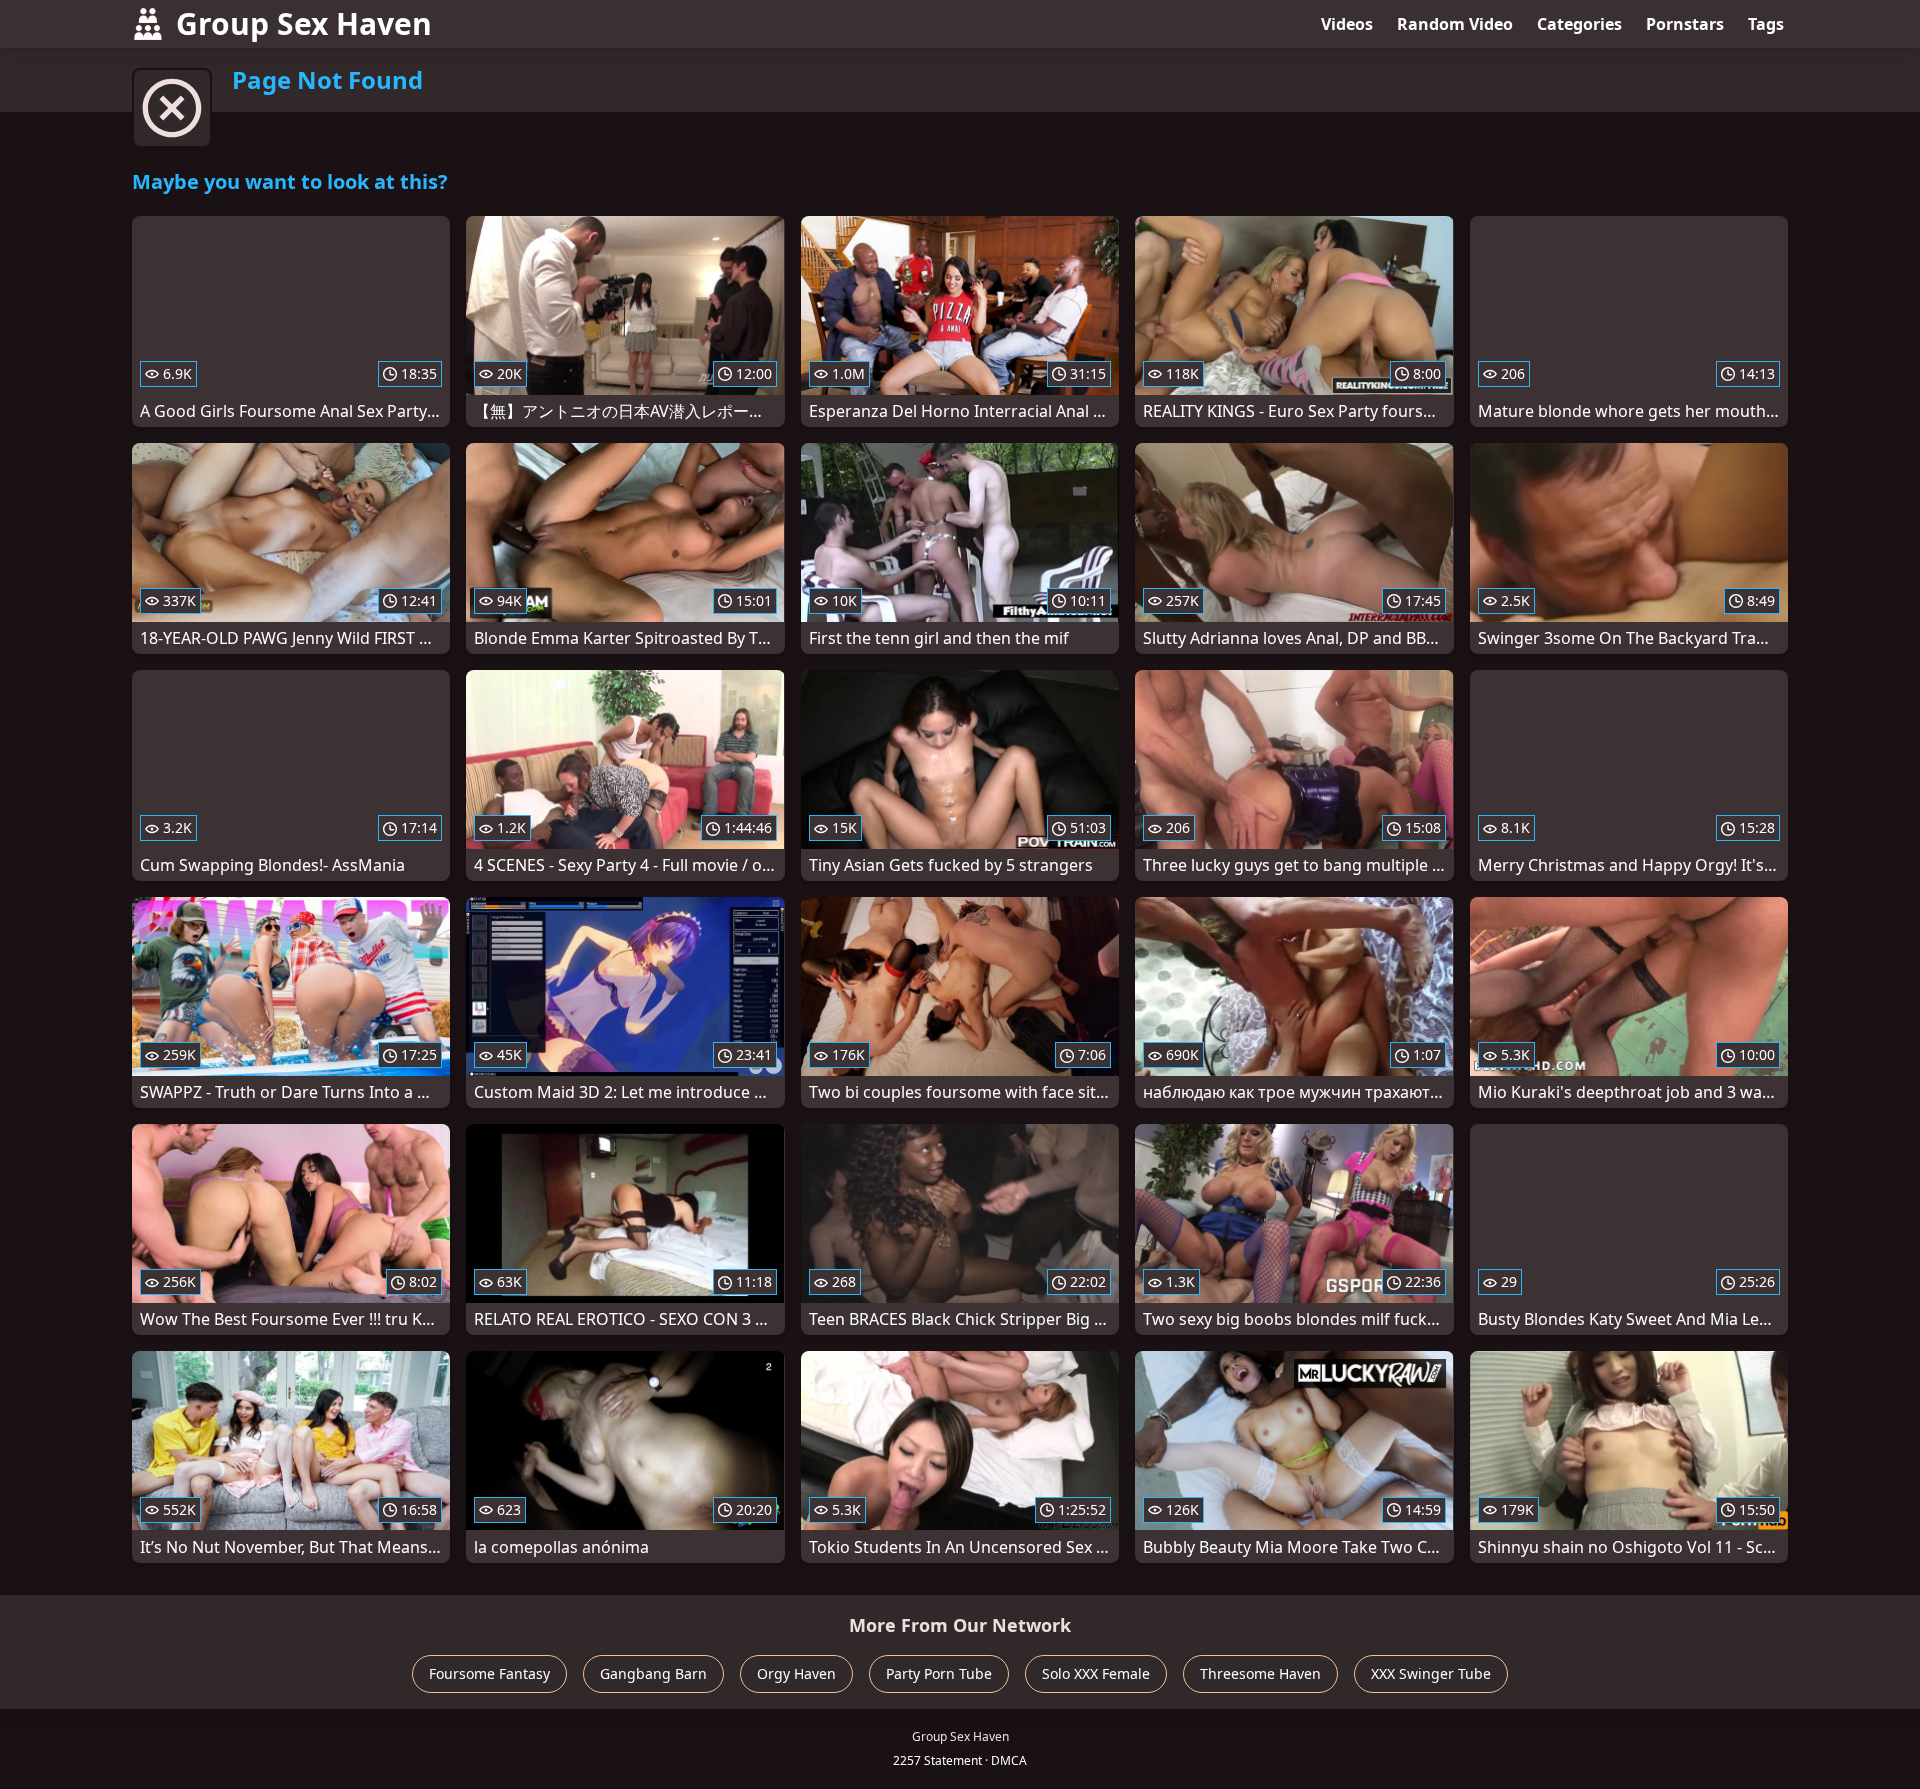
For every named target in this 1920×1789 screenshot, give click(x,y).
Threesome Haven (1260, 1673)
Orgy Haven (796, 1673)
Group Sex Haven (304, 23)
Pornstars (1685, 24)
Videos (1347, 24)
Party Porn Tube (939, 1673)
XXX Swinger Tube (1431, 1673)
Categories (1579, 24)
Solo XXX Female (1096, 1673)
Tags (1766, 24)
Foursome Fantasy (489, 1673)
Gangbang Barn (653, 1673)
